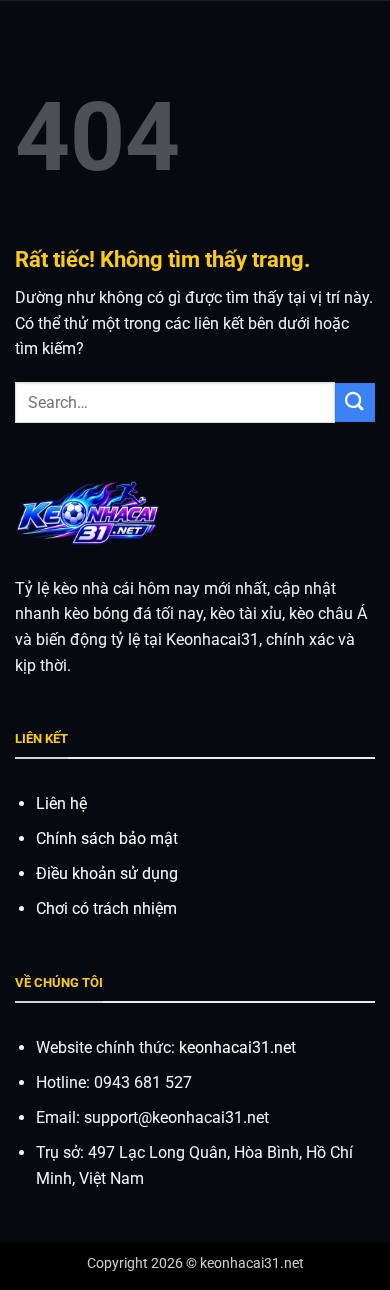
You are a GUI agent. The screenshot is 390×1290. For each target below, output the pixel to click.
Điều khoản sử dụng (107, 873)
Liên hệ (61, 803)
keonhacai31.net (237, 1047)
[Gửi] (355, 402)
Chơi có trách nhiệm (106, 908)
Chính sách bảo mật (107, 838)
